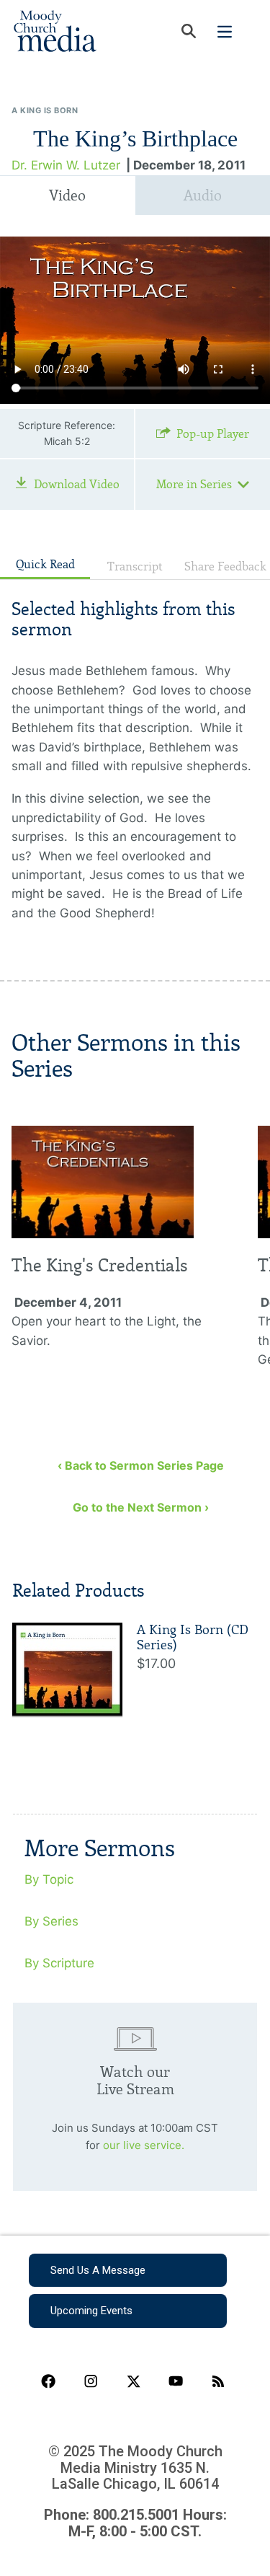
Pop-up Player (213, 434)
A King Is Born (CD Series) (193, 1638)
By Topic (49, 1879)
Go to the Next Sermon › (141, 1507)
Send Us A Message (98, 2270)
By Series (51, 1921)
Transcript (135, 566)
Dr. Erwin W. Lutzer (66, 165)
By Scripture (59, 1963)
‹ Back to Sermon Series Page (141, 1465)
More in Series (194, 484)
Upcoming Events (91, 2311)
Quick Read (45, 564)
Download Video (77, 484)
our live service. (144, 2145)
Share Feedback (225, 566)
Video (67, 195)
